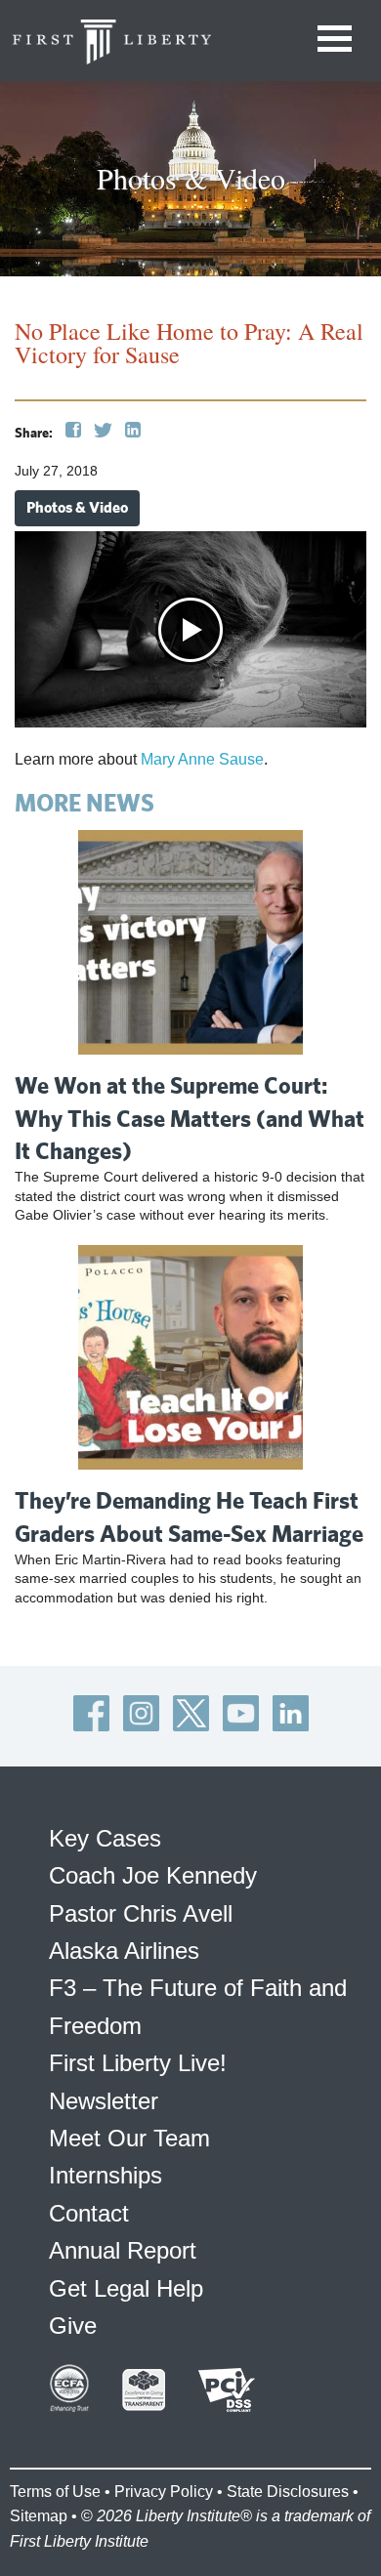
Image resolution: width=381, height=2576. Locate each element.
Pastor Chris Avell (141, 1913)
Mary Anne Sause (202, 759)
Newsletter (104, 2101)
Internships (106, 2175)
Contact (89, 2213)
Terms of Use (55, 2492)
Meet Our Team (129, 2138)
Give (73, 2326)
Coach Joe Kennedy (153, 1875)
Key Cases (105, 1838)
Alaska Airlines (124, 1951)
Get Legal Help (126, 2288)
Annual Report (123, 2250)
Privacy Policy (164, 2492)
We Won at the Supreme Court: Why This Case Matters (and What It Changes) (190, 1118)
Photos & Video (77, 507)
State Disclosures (288, 2492)
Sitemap (39, 2516)
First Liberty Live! (138, 2063)
